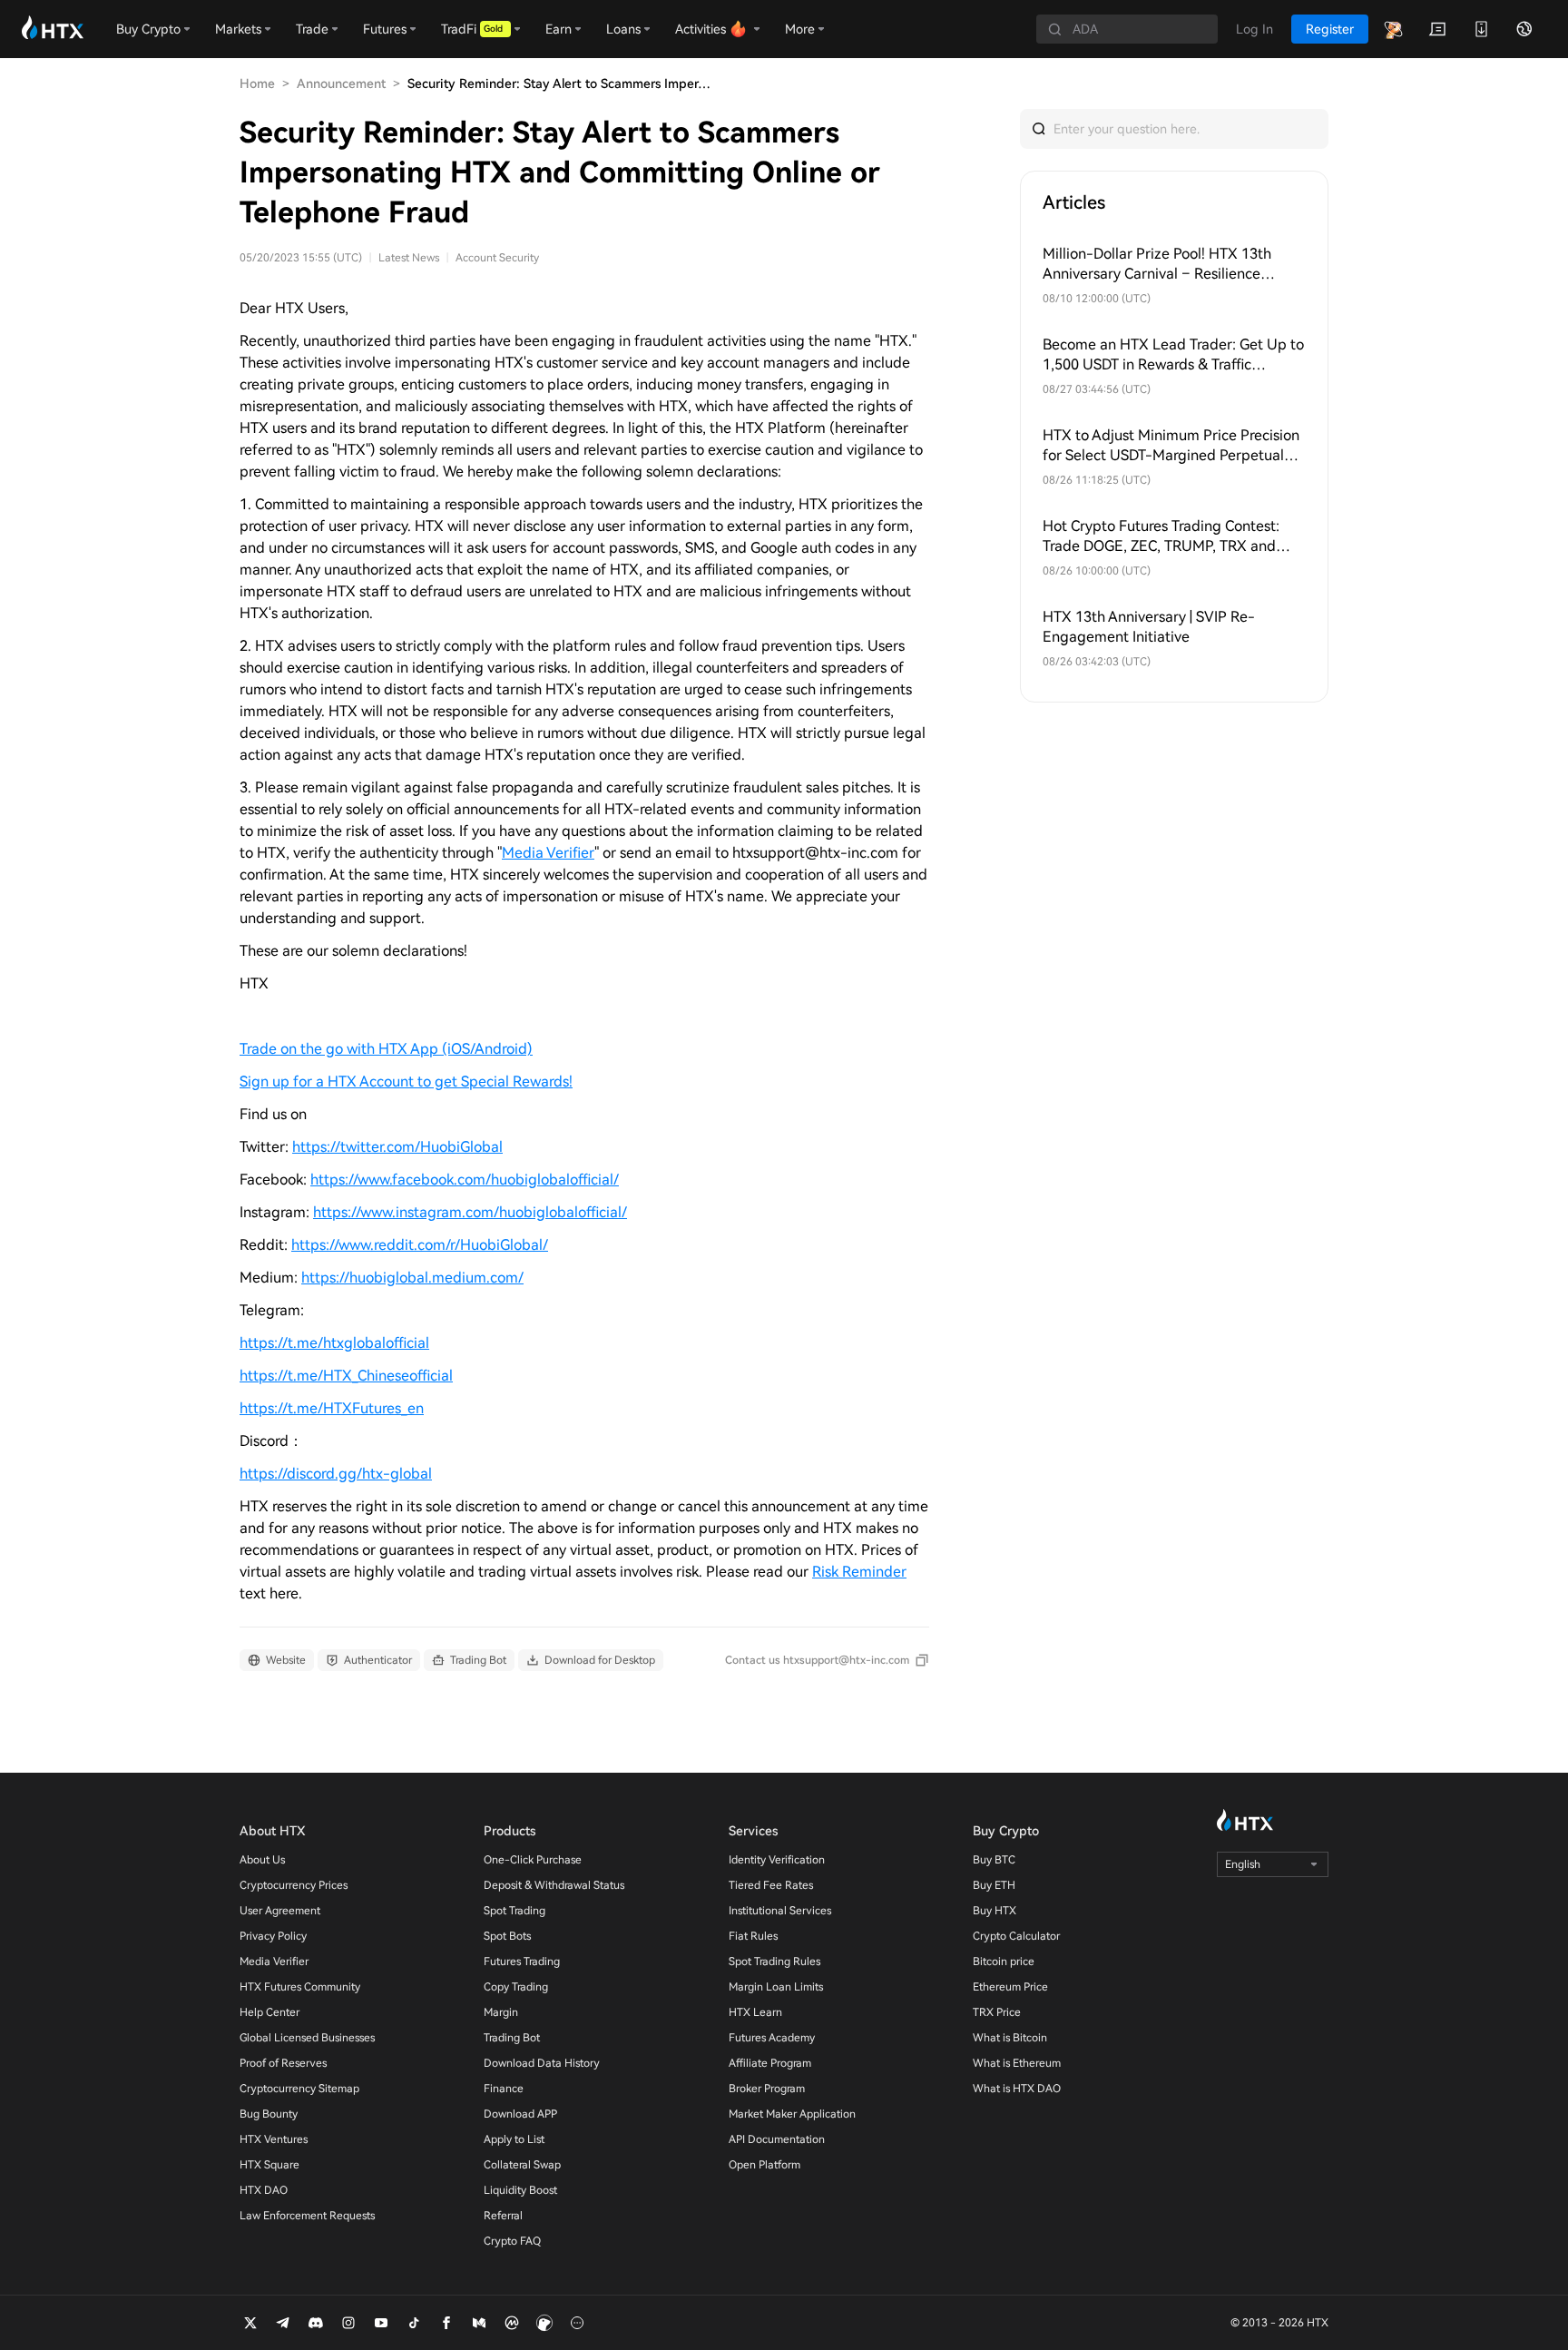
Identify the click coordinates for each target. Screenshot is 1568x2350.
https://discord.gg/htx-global (336, 1474)
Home (257, 84)
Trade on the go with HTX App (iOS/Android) (386, 1049)
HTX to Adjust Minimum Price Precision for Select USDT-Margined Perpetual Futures (1171, 446)
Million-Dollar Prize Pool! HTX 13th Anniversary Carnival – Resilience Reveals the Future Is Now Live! (1157, 265)
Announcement (341, 84)
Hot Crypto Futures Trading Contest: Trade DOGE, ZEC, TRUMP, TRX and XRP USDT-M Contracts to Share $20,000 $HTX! (1161, 537)
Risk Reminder (859, 1572)
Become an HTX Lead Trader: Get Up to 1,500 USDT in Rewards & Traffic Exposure (1173, 355)
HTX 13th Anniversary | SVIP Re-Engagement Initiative (1149, 627)
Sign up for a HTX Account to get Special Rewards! (406, 1082)
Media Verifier (548, 853)
